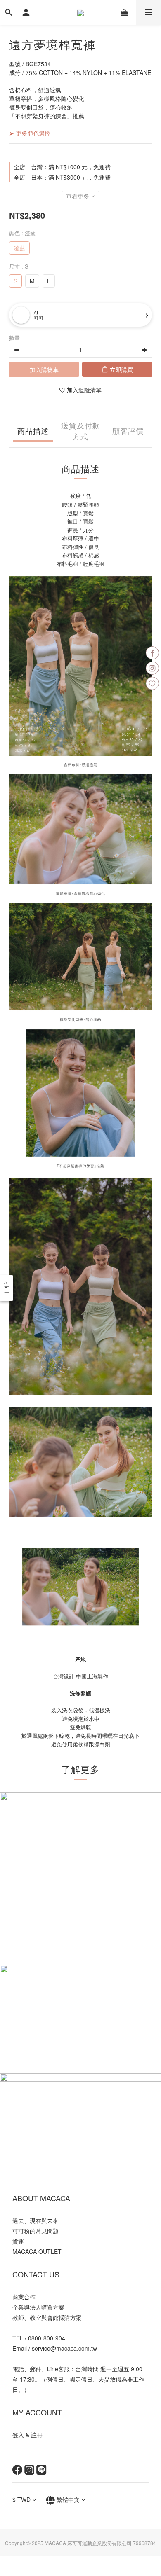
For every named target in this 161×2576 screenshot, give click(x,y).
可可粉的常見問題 (36, 2231)
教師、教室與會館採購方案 (47, 2317)
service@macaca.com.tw (64, 2348)
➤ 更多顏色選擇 (30, 133)
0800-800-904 (47, 2338)
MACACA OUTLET (37, 2251)
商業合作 (24, 2297)
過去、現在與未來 (36, 2221)
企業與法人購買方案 (38, 2307)
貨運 (18, 2241)
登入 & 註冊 (27, 2435)
